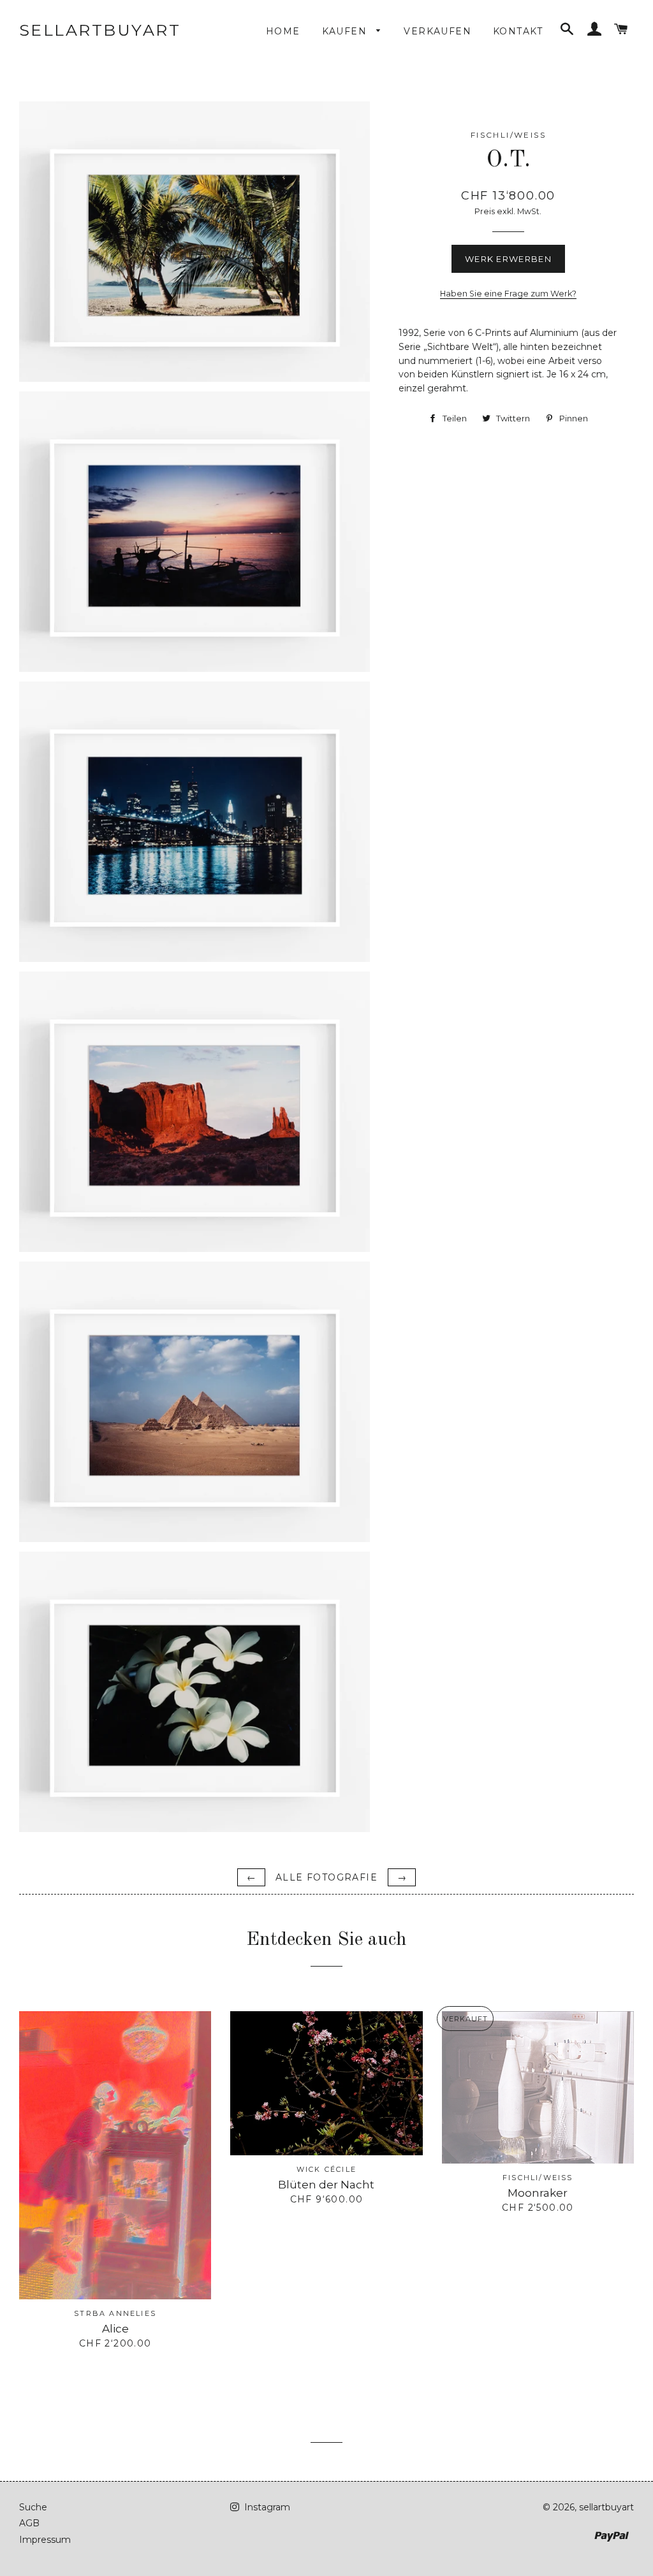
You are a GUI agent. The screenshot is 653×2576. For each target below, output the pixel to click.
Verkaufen (437, 31)
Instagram (266, 2507)
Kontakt (518, 31)
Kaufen (346, 31)
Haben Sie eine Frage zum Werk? (508, 294)
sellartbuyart (100, 30)
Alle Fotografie (326, 1877)
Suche (33, 2507)
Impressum (45, 2540)
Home (283, 31)
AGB (29, 2523)
